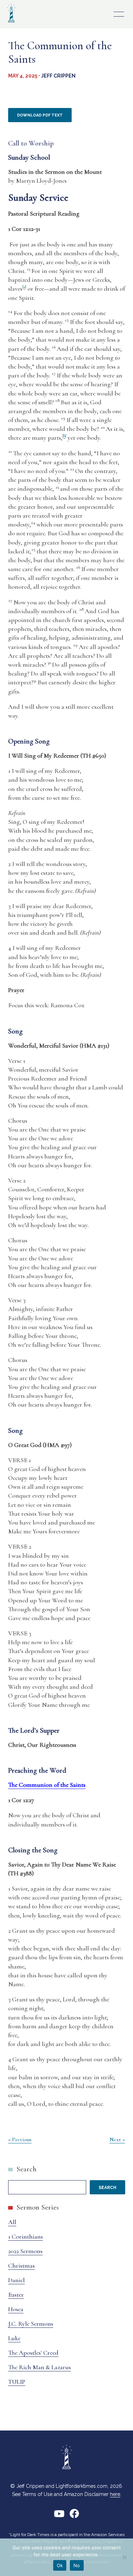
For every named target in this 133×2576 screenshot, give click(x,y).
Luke (14, 2338)
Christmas (21, 2266)
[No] (124, 2557)
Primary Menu (119, 14)
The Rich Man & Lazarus (40, 2367)
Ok (60, 2565)
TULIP (17, 2382)
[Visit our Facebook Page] (74, 2516)
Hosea (16, 2309)
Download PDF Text (40, 115)
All (12, 2222)
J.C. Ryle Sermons (31, 2324)
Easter (16, 2295)
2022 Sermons (25, 2251)
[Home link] (11, 23)
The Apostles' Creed (33, 2353)
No (77, 2565)
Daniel (16, 2280)
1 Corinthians (26, 2236)
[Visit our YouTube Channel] (59, 2516)
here (115, 2494)
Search (26, 2169)
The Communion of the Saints (47, 1785)
